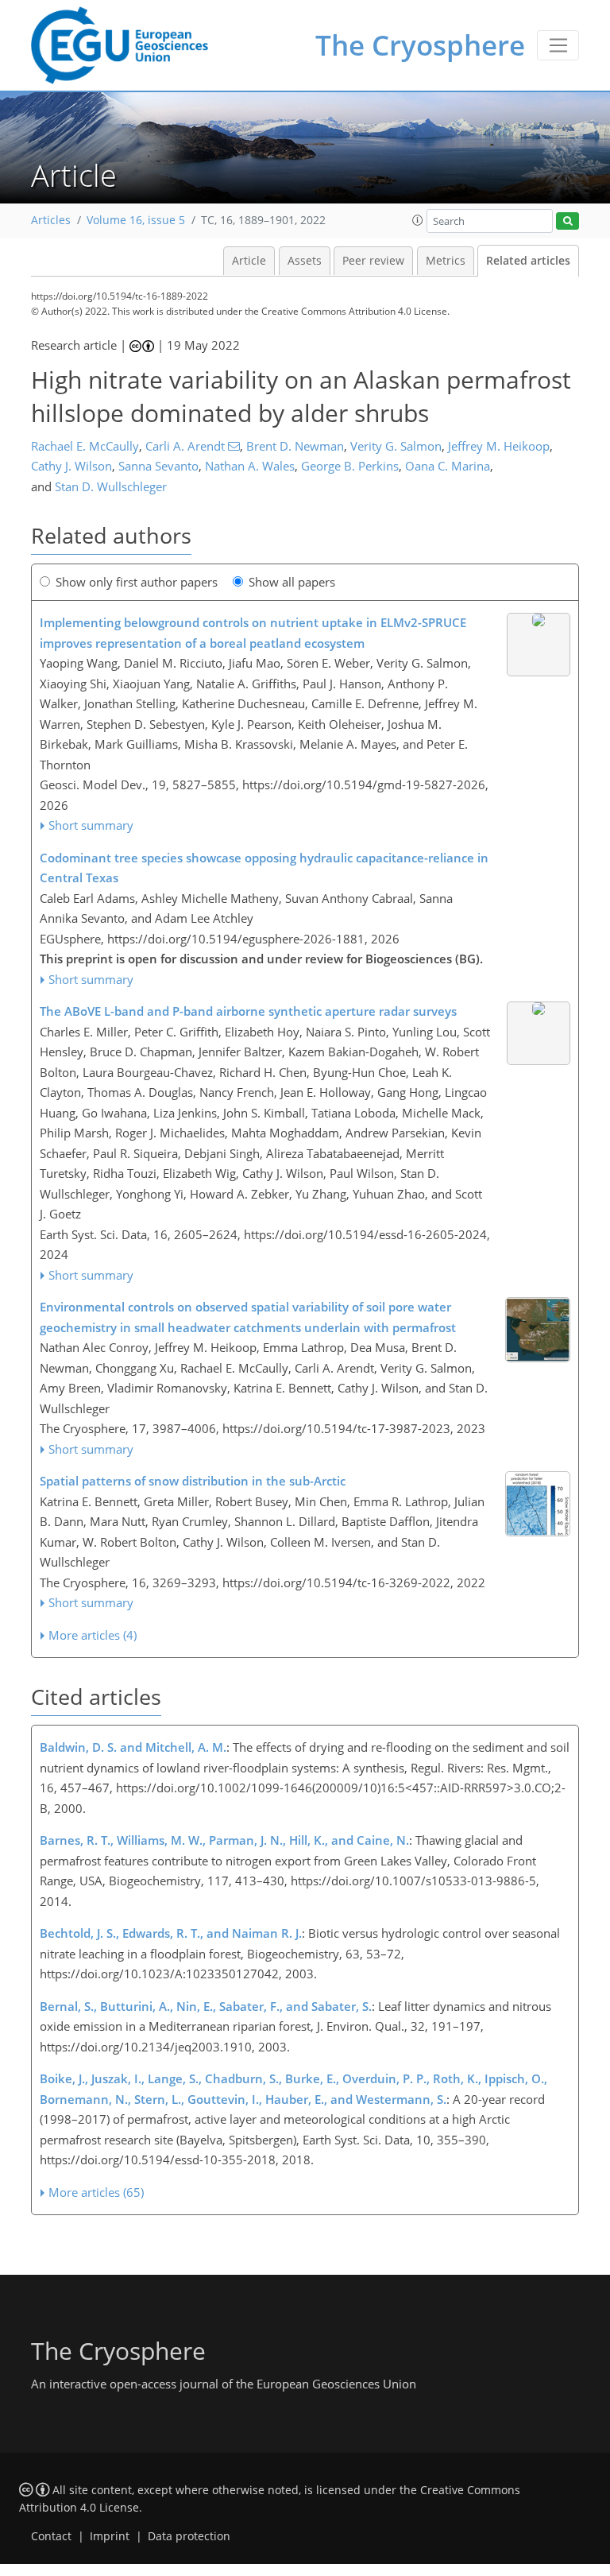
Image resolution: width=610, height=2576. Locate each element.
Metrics (446, 261)
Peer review (373, 261)
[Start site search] (568, 221)
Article (249, 261)
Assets (305, 261)
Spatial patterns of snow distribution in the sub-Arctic (193, 1481)
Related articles (528, 261)
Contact (51, 2536)
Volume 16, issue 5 (136, 220)
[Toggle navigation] (558, 45)
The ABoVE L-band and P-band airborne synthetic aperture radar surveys (248, 1011)
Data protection (189, 2536)
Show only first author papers (137, 582)
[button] (418, 220)
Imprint (110, 2536)
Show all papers (292, 582)
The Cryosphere (420, 45)
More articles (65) (96, 2192)
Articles (51, 220)
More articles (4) (93, 1635)
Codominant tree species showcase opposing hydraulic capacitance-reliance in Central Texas (264, 868)
